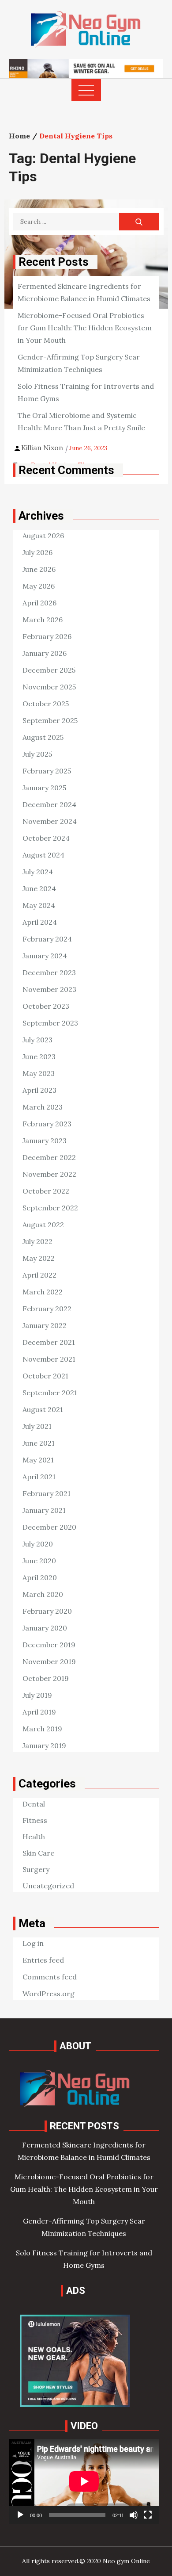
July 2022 (37, 1241)
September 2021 (50, 1393)
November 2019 (49, 1661)
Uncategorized (48, 1886)
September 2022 (50, 1208)
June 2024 (39, 888)
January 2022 (45, 1325)
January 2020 (45, 1628)
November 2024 (50, 821)
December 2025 (49, 670)
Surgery (36, 1869)
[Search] (139, 222)
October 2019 (46, 1678)
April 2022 (39, 1275)
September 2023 (50, 1023)
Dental (34, 1804)
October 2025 (46, 704)
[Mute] (134, 2515)
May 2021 (38, 1460)
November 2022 (49, 1174)
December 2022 (49, 1157)
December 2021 (49, 1342)
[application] (84, 2481)
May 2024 (39, 905)
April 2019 (39, 1712)
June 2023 (39, 1056)
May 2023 (39, 1073)
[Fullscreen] (148, 2515)
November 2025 (49, 687)
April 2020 (40, 1577)
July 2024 (38, 872)
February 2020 (47, 1611)
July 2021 (37, 1426)
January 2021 (44, 1510)
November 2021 (49, 1359)
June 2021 (39, 1443)
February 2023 (47, 1124)
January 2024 (45, 956)
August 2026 (43, 536)
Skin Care (38, 1853)
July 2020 (38, 1544)
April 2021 (39, 1477)
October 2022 (46, 1191)
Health (34, 1837)
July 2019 (37, 1695)
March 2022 (43, 1292)
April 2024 (40, 922)
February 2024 (47, 939)
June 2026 (39, 569)
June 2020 (39, 1561)
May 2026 (39, 586)
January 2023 (45, 1141)
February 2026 (47, 636)
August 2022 (43, 1225)
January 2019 (44, 1745)
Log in (33, 1943)
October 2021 (45, 1376)
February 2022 (47, 1309)
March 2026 (43, 620)
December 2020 (49, 1527)
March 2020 (43, 1594)
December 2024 (49, 804)
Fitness (35, 1820)
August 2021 (43, 1409)
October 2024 (46, 838)
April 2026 (39, 603)
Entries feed (43, 1960)
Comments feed (50, 1977)
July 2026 (37, 552)
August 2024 (43, 855)
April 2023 (39, 1090)
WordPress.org (49, 1994)
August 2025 (43, 737)
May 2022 (39, 1258)
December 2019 (49, 1645)
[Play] (20, 2515)
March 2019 (42, 1729)
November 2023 (49, 989)
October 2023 (46, 1006)
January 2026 (45, 653)
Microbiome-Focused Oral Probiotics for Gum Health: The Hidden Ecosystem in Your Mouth (85, 328)
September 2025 (50, 720)
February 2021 (47, 1493)
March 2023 (43, 1107)
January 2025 (44, 788)
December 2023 (49, 972)
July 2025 (37, 754)
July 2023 (37, 1040)
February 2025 (47, 771)
